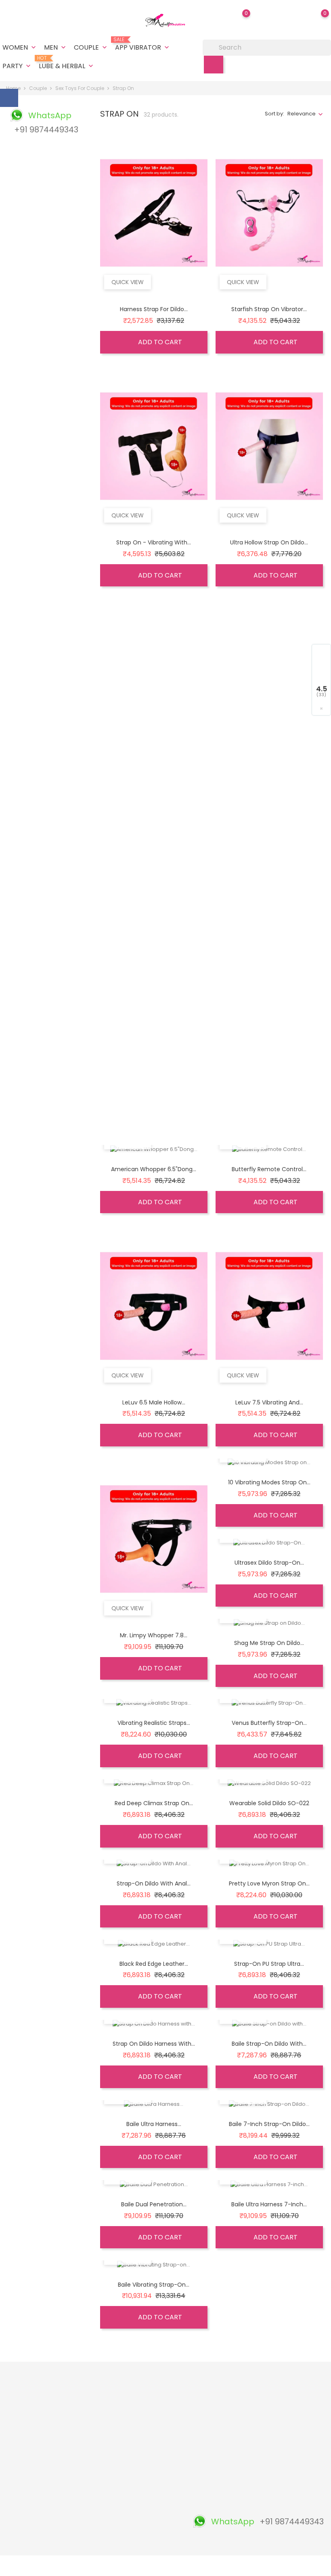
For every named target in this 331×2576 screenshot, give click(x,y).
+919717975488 (31, 2515)
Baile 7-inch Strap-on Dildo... (269, 2124)
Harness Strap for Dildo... (154, 309)
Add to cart (159, 342)
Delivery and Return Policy (159, 2393)
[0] (317, 19)
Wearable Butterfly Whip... (269, 1089)
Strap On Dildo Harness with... (154, 2044)
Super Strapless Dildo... (154, 776)
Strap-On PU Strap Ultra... (269, 1964)
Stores (151, 2518)
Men (56, 47)
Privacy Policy (160, 2481)
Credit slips (212, 2414)
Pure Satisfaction (107, 2535)
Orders (206, 2401)
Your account (220, 2373)
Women (20, 47)
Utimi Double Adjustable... (154, 1009)
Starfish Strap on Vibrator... (269, 309)
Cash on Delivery (164, 2410)
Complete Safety (107, 2481)
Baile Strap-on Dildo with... (269, 2044)
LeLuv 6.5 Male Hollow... (154, 1402)
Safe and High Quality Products (106, 2393)
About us (154, 2443)
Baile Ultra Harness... (154, 2124)
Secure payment (164, 2456)
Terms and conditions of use (164, 2427)
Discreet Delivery (107, 2410)
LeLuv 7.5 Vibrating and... (269, 1402)
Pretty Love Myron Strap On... (269, 1883)
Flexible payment (107, 2456)
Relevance (302, 114)
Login (149, 2531)
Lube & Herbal (67, 63)
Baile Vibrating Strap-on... (154, 2285)
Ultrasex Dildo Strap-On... (269, 1563)
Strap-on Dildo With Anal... (154, 1883)
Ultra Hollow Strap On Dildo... (269, 542)
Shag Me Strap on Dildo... (269, 1643)
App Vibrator (143, 44)
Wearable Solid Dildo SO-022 (269, 1803)
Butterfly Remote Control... (269, 1169)
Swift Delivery (102, 2443)
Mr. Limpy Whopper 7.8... (154, 1635)
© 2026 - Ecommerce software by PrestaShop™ (66, 2566)
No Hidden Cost (105, 2468)
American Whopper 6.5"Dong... (154, 1169)
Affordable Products (99, 2519)
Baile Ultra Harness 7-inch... (269, 2204)
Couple (91, 47)
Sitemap (153, 2506)
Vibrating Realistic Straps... (154, 1723)
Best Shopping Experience (104, 2427)
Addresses (211, 2426)
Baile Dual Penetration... (154, 2204)
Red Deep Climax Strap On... (154, 1803)
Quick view (128, 282)
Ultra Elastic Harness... (269, 856)
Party (17, 66)
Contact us (156, 2493)
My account (157, 2544)
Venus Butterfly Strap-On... (269, 1723)
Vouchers (210, 2439)
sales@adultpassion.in (42, 2528)
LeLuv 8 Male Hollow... (269, 776)
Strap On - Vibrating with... (154, 542)
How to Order (160, 2468)
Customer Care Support (105, 2498)
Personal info (214, 2389)
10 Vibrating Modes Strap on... (269, 1482)
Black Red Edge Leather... (154, 1964)
